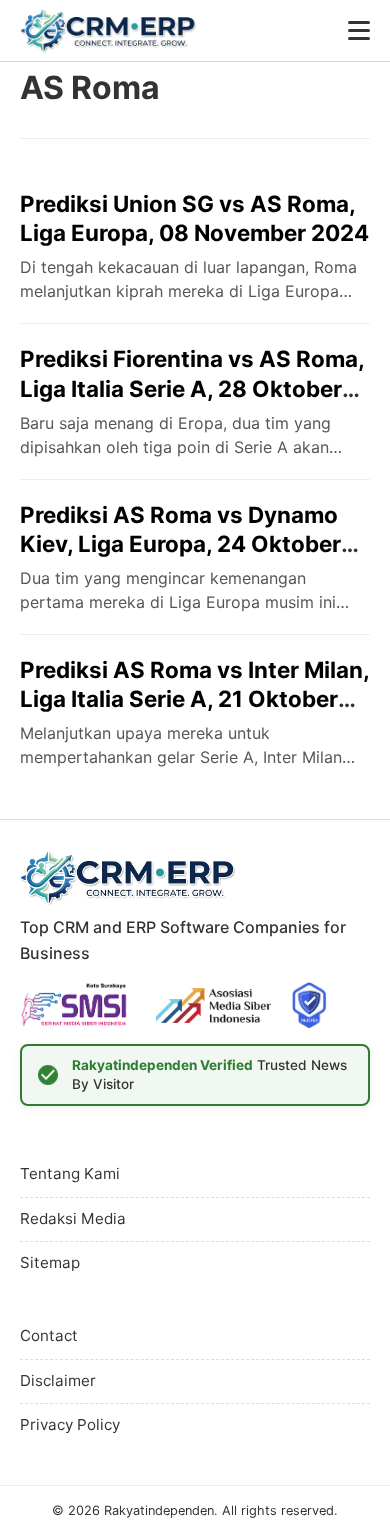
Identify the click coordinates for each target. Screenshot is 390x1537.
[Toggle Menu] (359, 30)
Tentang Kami (70, 1173)
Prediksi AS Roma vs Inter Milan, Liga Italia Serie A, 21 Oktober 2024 (194, 698)
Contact (49, 1335)
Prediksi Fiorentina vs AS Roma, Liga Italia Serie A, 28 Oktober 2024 (192, 387)
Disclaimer (58, 1380)
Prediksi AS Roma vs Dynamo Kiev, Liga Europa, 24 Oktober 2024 (180, 543)
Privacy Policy (70, 1424)
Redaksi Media (73, 1218)
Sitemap (50, 1262)
